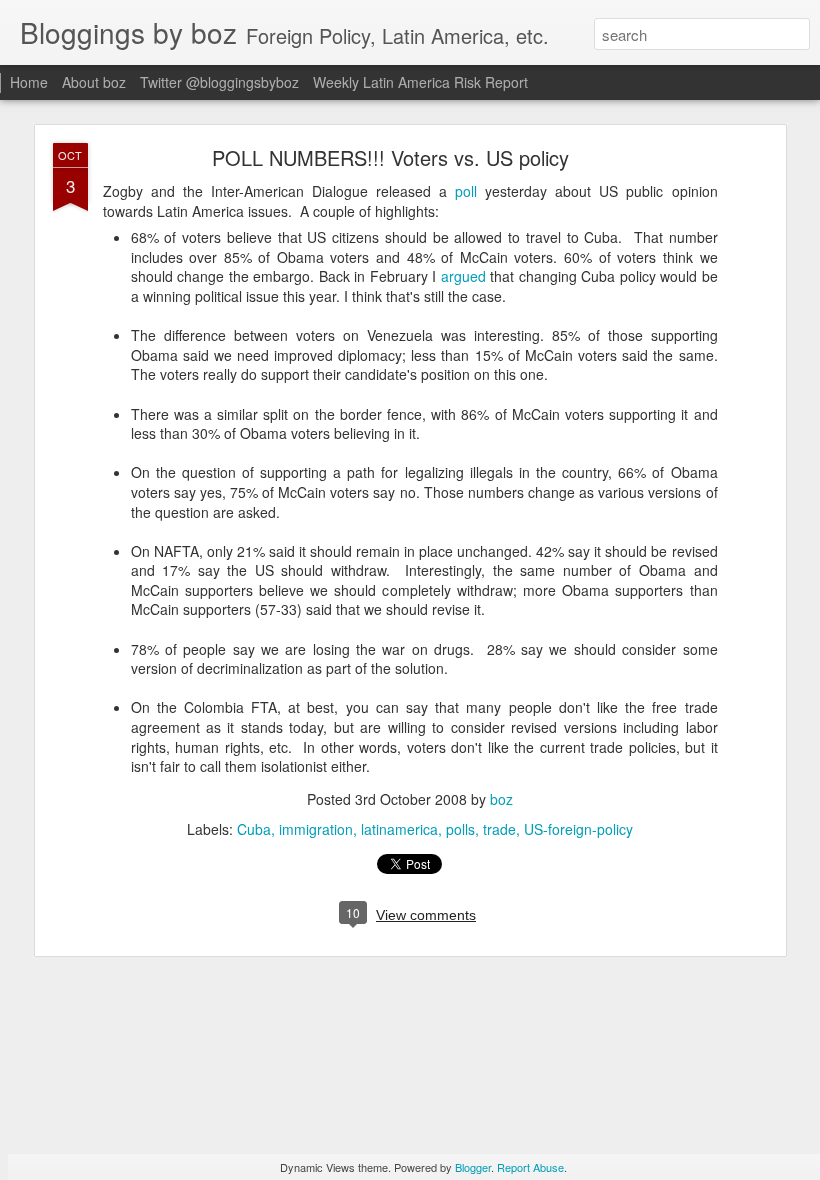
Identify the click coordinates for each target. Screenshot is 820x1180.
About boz (94, 82)
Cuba (254, 829)
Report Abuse (530, 1167)
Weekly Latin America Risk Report (420, 82)
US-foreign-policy (578, 829)
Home (29, 82)
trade (499, 829)
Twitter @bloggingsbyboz (219, 82)
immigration (316, 829)
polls (460, 829)
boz (501, 799)
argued (463, 276)
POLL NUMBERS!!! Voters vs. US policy (390, 157)
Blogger (473, 1167)
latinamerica (399, 829)
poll (466, 191)
